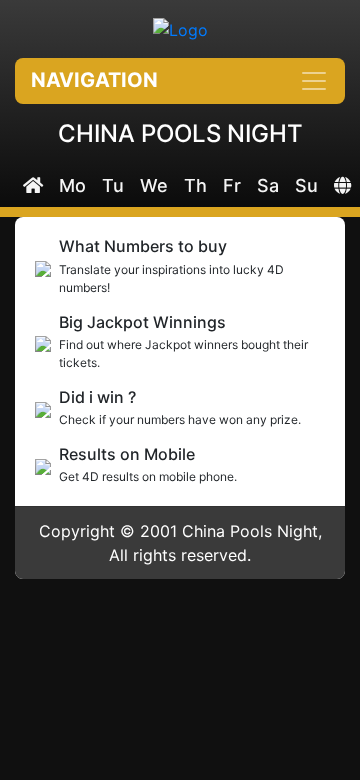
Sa (268, 185)
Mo (72, 185)
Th (195, 185)
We (154, 185)
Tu (113, 185)
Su (306, 185)
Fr (232, 185)
